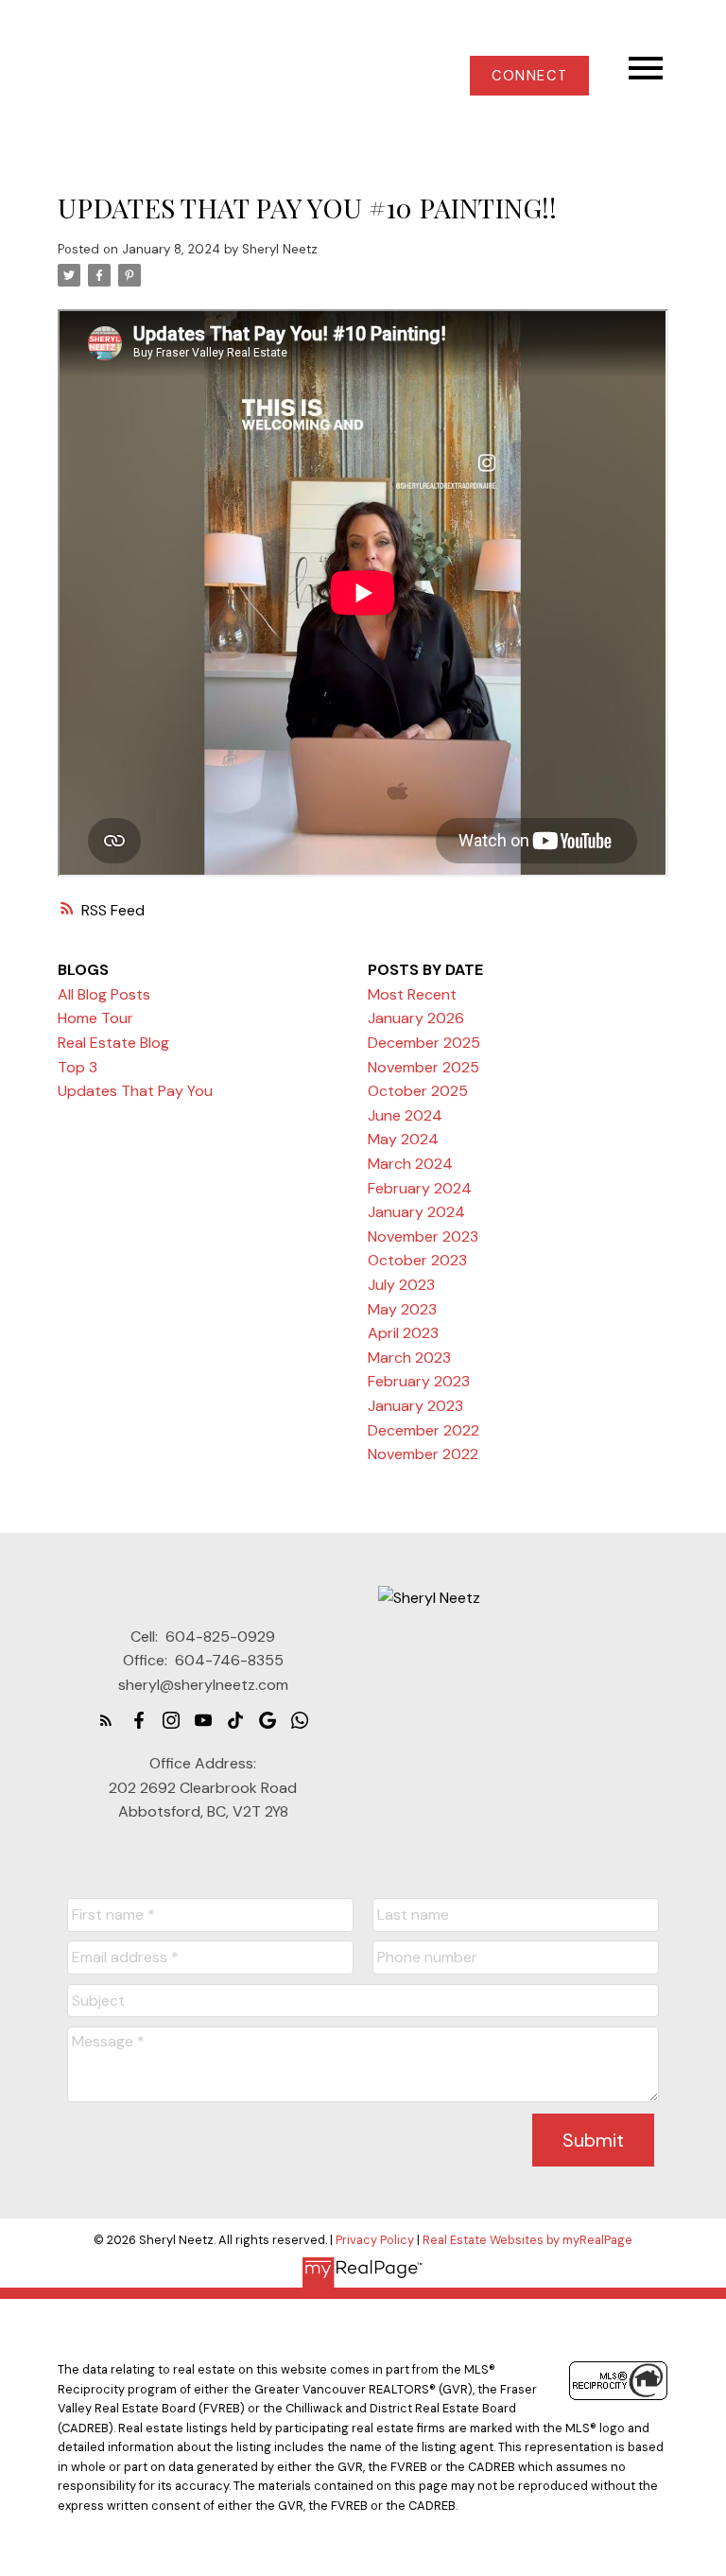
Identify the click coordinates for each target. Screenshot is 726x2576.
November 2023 (423, 1236)
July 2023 (401, 1285)
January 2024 (416, 1212)
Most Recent (412, 994)
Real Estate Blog (113, 1043)
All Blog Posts (104, 994)
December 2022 (423, 1430)
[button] (529, 76)
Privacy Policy (375, 2240)
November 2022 (423, 1454)
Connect (529, 76)
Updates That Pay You (135, 1091)
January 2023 (415, 1406)
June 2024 (405, 1115)
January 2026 (416, 1018)
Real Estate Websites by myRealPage (527, 2240)
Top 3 (78, 1067)
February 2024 (420, 1188)
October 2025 (418, 1091)
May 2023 (402, 1309)
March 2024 (410, 1164)
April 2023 (403, 1333)
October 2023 (417, 1260)
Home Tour (95, 1018)
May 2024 (403, 1139)
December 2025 (424, 1043)
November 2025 (423, 1067)
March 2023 (409, 1358)
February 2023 (419, 1381)
